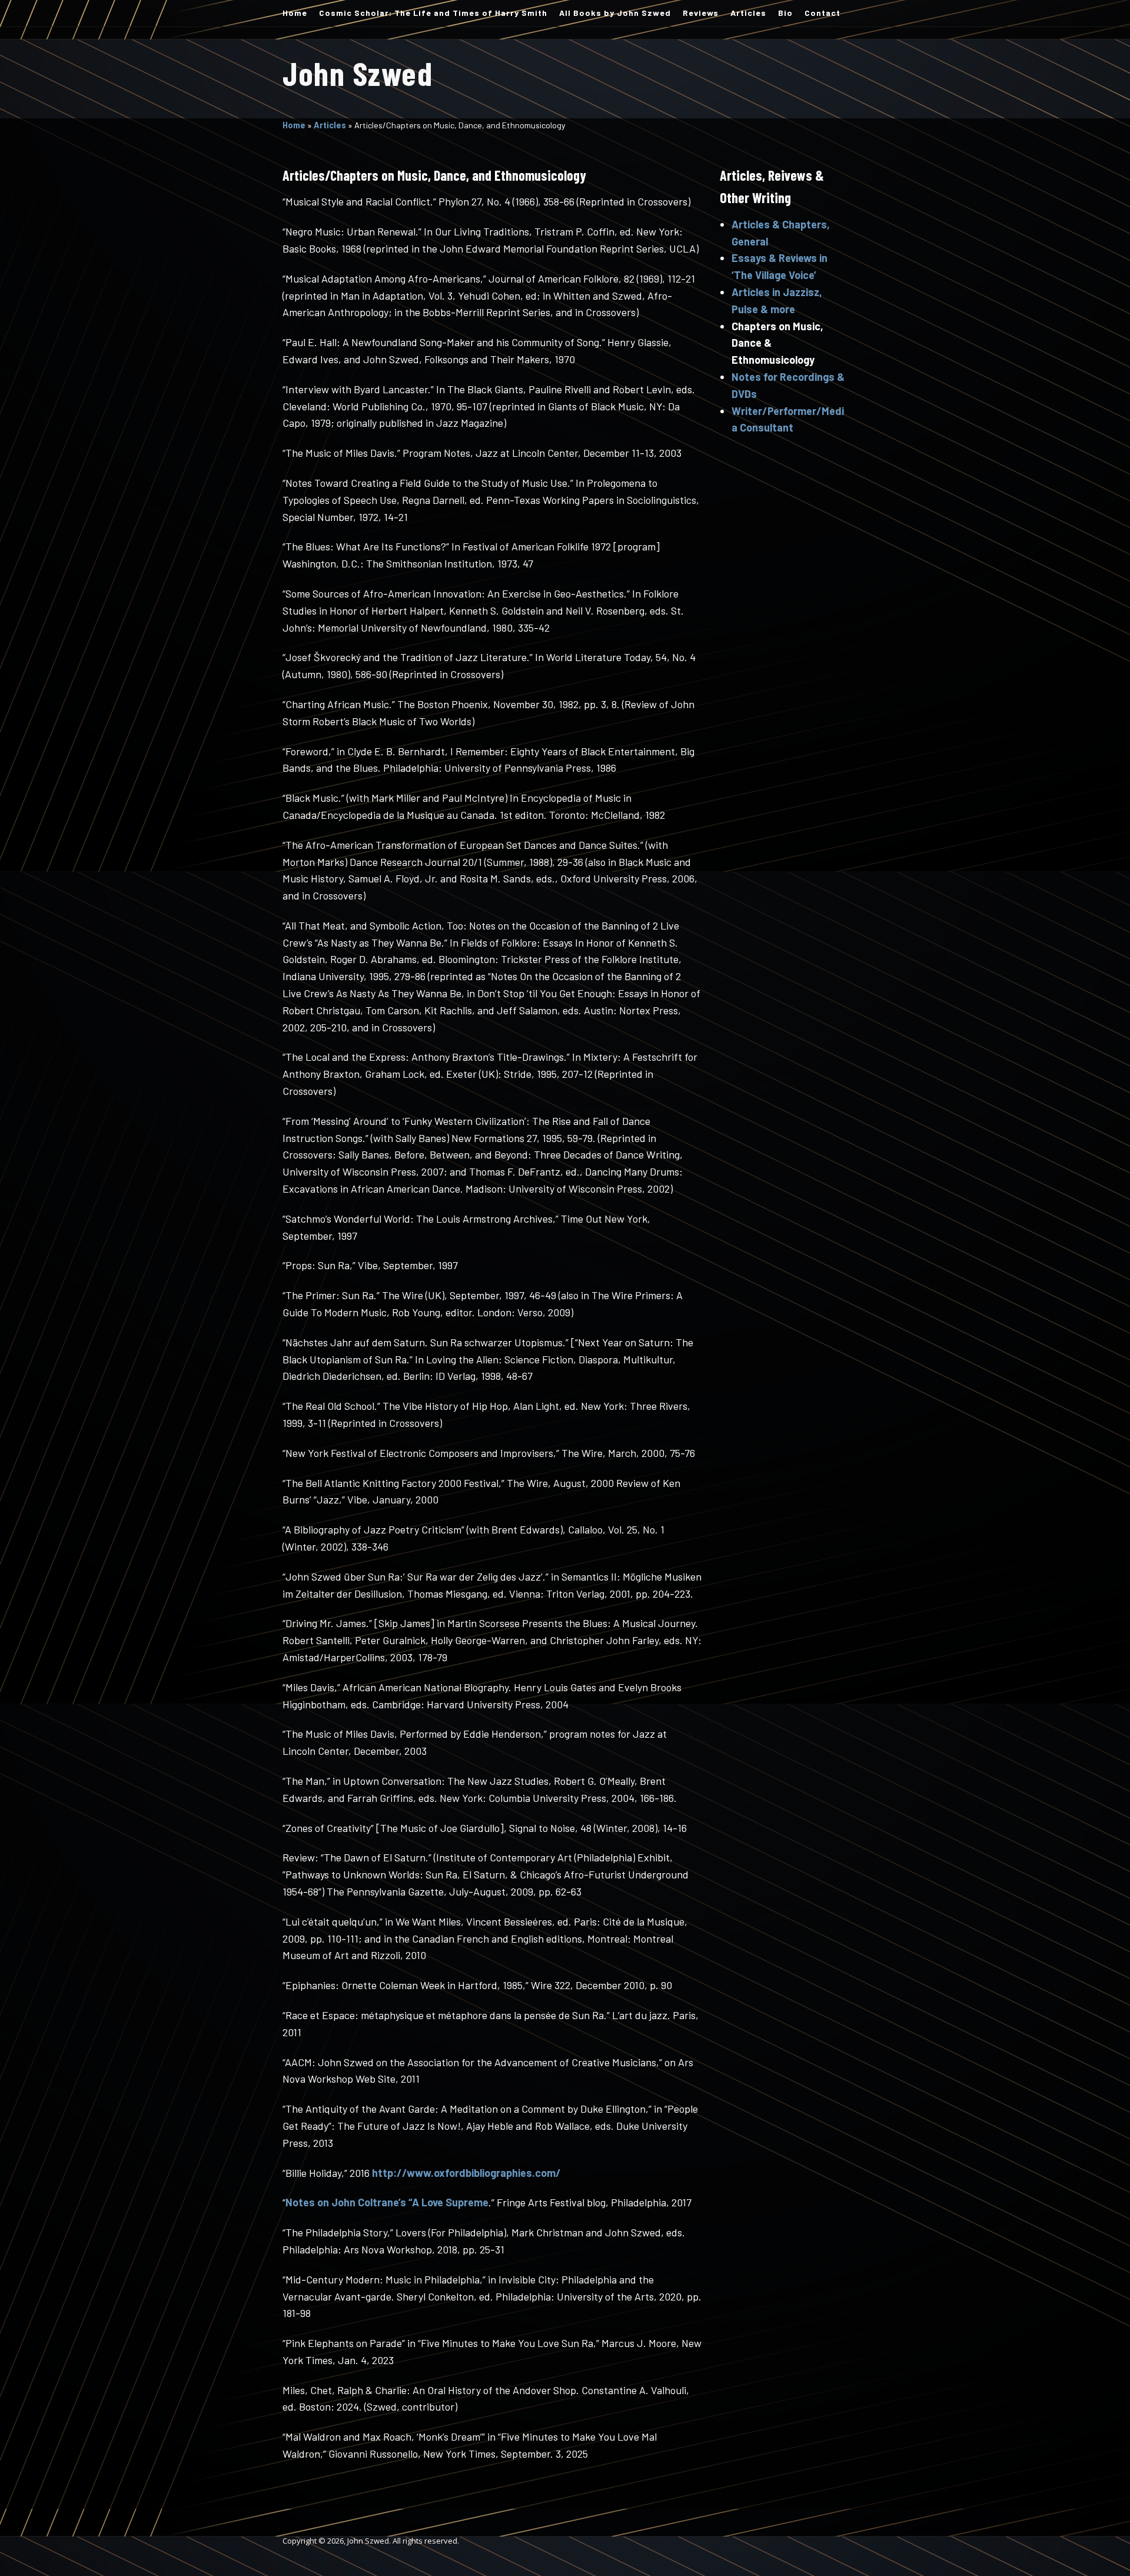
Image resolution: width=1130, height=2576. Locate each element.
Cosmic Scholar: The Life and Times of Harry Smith (433, 13)
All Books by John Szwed (615, 13)
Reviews (701, 13)
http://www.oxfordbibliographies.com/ (466, 2173)
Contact (822, 13)
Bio (785, 13)
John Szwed (358, 73)
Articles (748, 13)
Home (295, 13)
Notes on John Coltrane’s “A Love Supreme (387, 2202)
